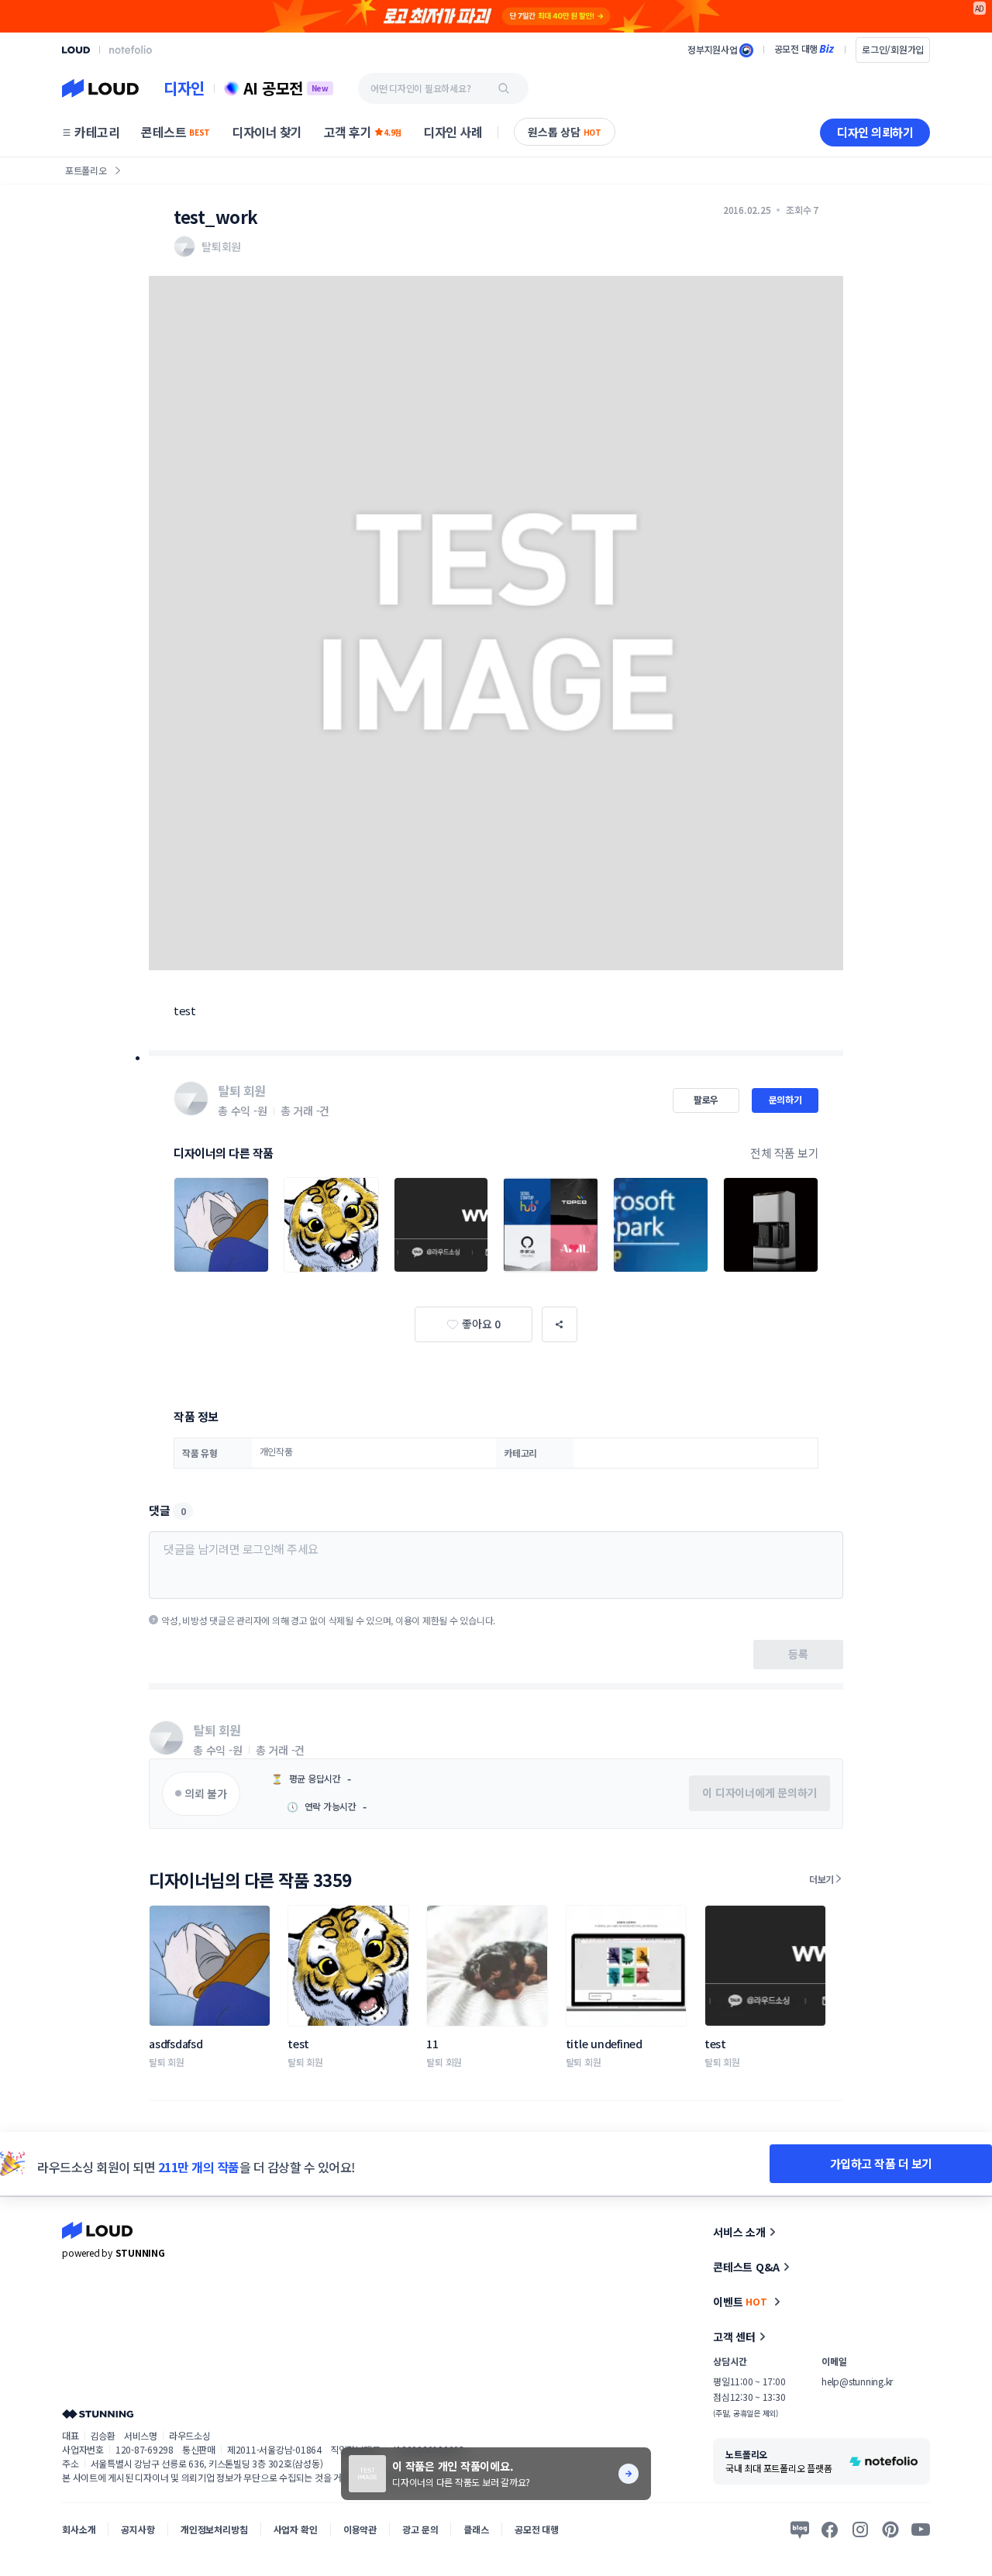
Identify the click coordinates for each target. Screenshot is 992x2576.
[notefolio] (131, 50)
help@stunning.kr (857, 2381)
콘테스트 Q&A (746, 2267)
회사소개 (79, 2529)
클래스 (476, 2529)
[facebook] (830, 2530)
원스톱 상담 (565, 132)
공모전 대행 (537, 2529)
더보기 (821, 1879)
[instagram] (860, 2530)
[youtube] (921, 2530)
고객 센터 (734, 2337)
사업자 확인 (296, 2529)
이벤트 (740, 2302)
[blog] (800, 2530)
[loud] (76, 50)
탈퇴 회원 (167, 2062)
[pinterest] (890, 2530)
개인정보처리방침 (214, 2529)
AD (980, 8)
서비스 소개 (739, 2232)
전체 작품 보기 (784, 1153)
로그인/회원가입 (893, 49)
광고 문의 (420, 2529)
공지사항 (138, 2529)
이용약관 (360, 2529)
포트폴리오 (86, 170)
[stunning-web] (98, 2414)
